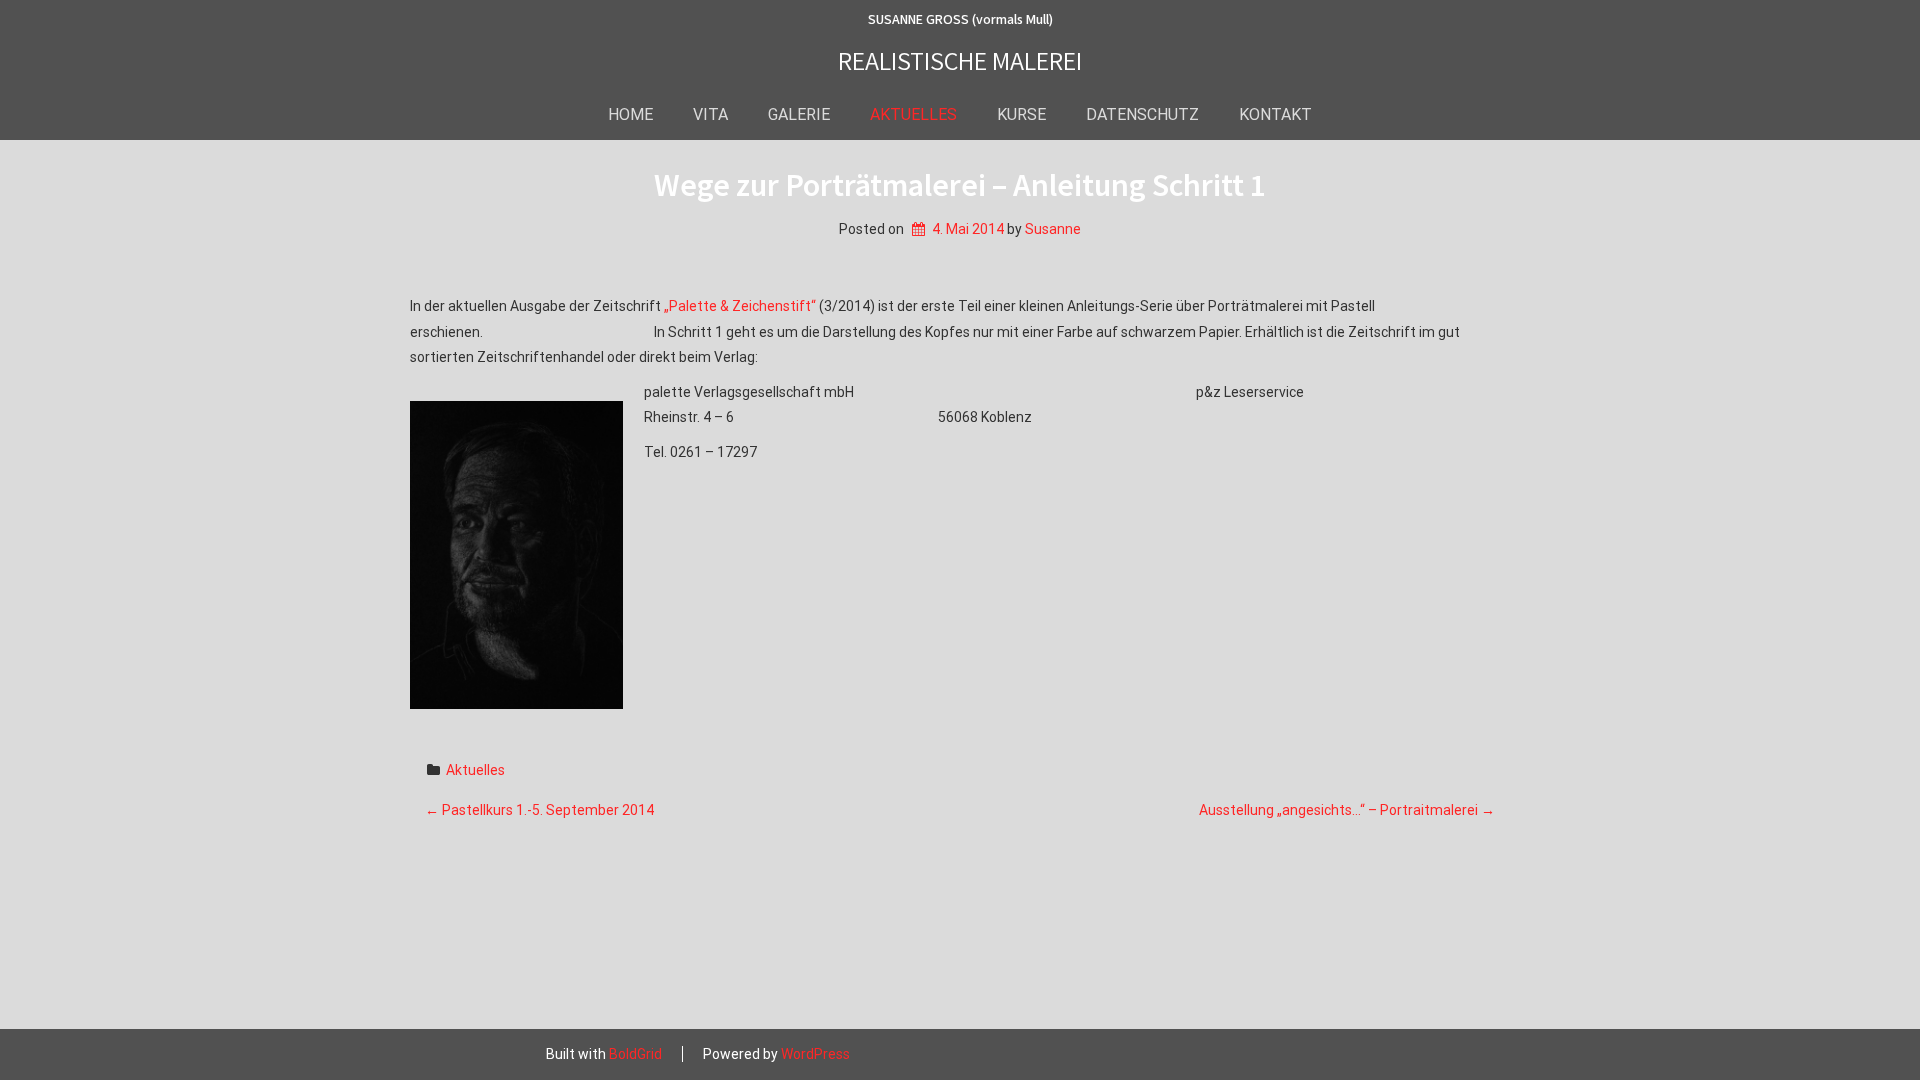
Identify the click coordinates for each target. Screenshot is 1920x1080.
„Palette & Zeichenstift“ (740, 306)
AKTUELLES (913, 114)
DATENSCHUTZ (1142, 114)
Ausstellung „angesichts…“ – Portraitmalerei (1347, 810)
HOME (630, 114)
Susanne (1053, 229)
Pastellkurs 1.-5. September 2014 (539, 810)
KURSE (1021, 114)
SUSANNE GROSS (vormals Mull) (960, 20)
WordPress (815, 1054)
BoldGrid (635, 1054)
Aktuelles (475, 770)
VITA (710, 114)
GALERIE (799, 114)
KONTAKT (1275, 114)
